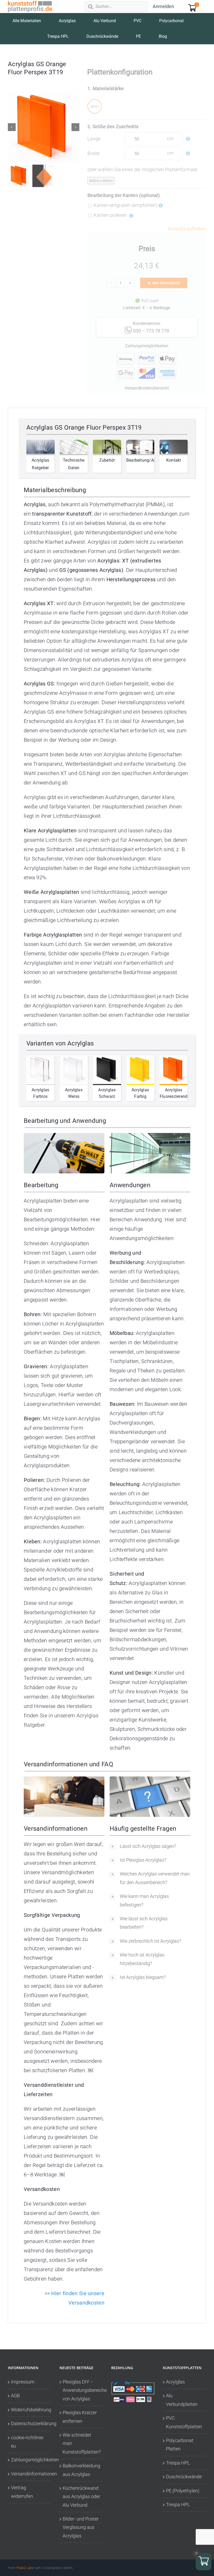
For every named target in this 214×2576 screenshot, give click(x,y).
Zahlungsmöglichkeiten (30, 2460)
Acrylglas (175, 2382)
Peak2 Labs (25, 2568)
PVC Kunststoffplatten (184, 2422)
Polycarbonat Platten (180, 2445)
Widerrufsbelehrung (30, 2409)
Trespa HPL (178, 2463)
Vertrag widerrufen (22, 2492)
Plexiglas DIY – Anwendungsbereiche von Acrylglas (81, 2390)
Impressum (23, 2382)
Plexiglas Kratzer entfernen (80, 2417)
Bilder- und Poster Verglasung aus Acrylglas (81, 2527)
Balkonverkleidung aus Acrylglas (81, 2470)
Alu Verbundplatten (182, 2400)
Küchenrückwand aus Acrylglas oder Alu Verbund (81, 2497)
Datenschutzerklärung (30, 2423)
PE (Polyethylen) (183, 2490)
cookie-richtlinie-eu (28, 2441)
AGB (15, 2396)
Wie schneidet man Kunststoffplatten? (81, 2443)
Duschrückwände (184, 2477)
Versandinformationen (30, 2473)
